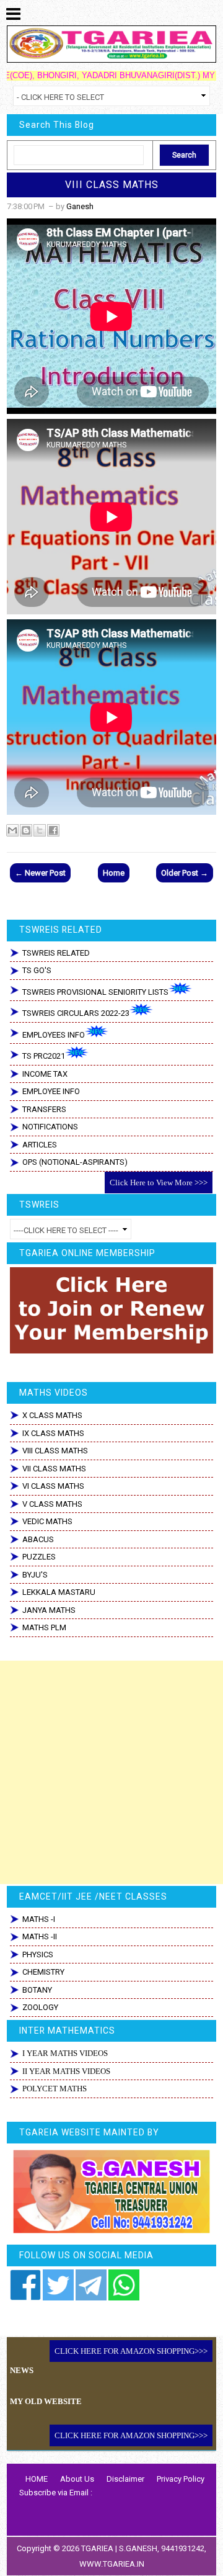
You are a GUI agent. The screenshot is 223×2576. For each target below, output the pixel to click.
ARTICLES (40, 1145)
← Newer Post (40, 873)
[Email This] (12, 830)
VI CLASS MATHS (53, 1486)
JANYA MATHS (49, 1610)
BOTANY (37, 1990)
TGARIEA (98, 2548)
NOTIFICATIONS (50, 1127)
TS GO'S (37, 970)
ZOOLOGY (40, 2007)
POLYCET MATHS (55, 2089)
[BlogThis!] (26, 830)
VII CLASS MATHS (54, 1469)
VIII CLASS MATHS (112, 185)
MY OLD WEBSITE (46, 2401)
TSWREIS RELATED (56, 953)
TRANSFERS (44, 1109)
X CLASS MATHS (52, 1415)
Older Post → (185, 873)
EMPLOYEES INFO (54, 1035)
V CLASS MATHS (52, 1504)
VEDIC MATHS (47, 1521)
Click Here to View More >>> (159, 1183)
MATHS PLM (44, 1627)
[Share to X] (40, 830)
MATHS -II (40, 1936)
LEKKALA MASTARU (59, 1592)
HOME (37, 2479)
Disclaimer (125, 2479)
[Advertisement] (111, 1772)
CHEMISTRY (43, 1972)
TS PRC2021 (44, 1056)
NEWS (22, 2370)
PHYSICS (38, 1954)
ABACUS (38, 1539)
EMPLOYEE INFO (51, 1091)
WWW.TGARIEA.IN (112, 2564)
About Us (77, 2479)
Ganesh (80, 206)
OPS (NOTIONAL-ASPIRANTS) (75, 1162)
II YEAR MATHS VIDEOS (66, 2071)
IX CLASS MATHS (53, 1433)
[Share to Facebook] (53, 830)
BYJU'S (35, 1575)
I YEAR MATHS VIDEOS (65, 2053)
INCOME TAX (45, 1074)
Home (114, 873)
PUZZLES (39, 1557)
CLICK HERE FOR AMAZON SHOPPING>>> (131, 2351)
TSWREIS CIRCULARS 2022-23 (76, 1013)
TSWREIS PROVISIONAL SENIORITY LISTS (95, 992)
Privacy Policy (181, 2479)
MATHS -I (39, 1919)
